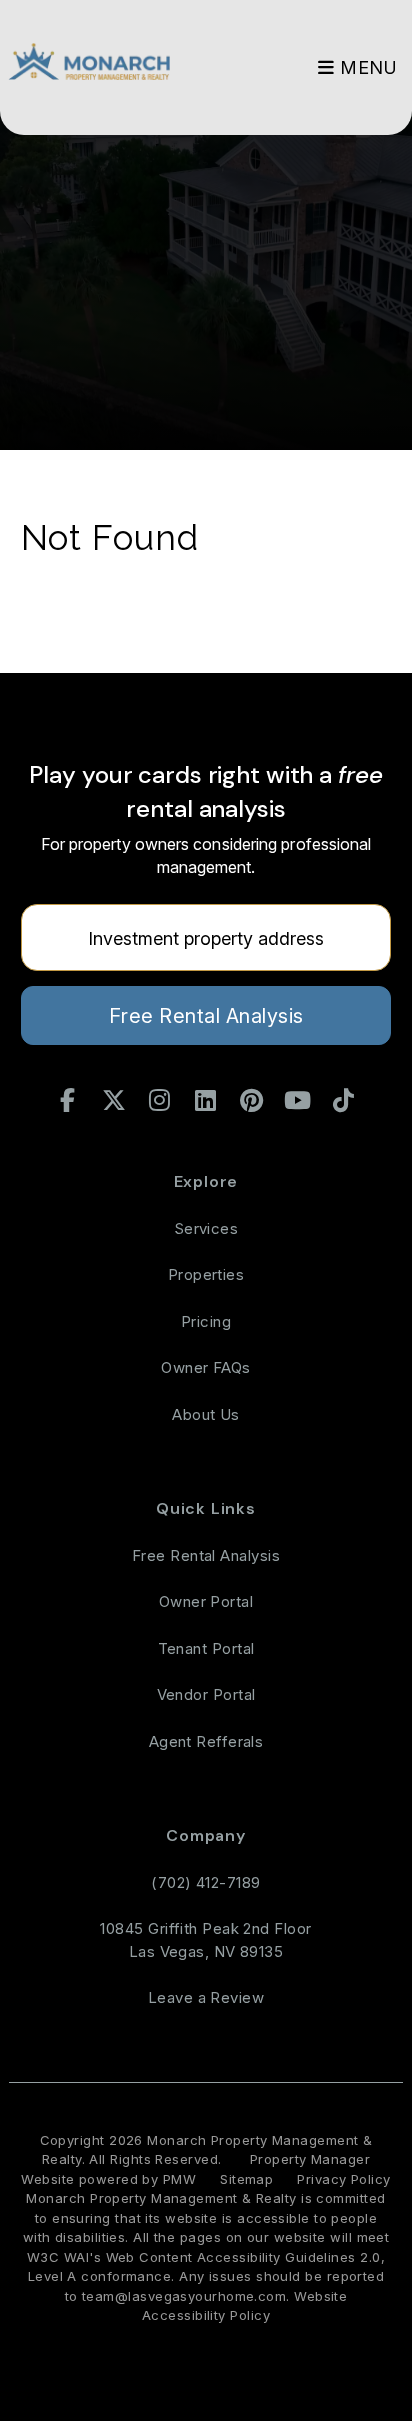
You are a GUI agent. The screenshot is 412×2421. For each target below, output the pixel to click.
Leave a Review (206, 1997)
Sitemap (246, 2179)
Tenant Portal (206, 1648)
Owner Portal (206, 1601)
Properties (206, 1274)
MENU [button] (366, 67)
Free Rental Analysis (206, 1016)
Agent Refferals (206, 1741)
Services (206, 1228)
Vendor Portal (206, 1694)
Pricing (206, 1321)
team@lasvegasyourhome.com (184, 2296)
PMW (179, 2179)
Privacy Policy (343, 2179)
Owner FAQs (206, 1367)
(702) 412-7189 (205, 1882)
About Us (206, 1414)
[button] (68, 1101)
